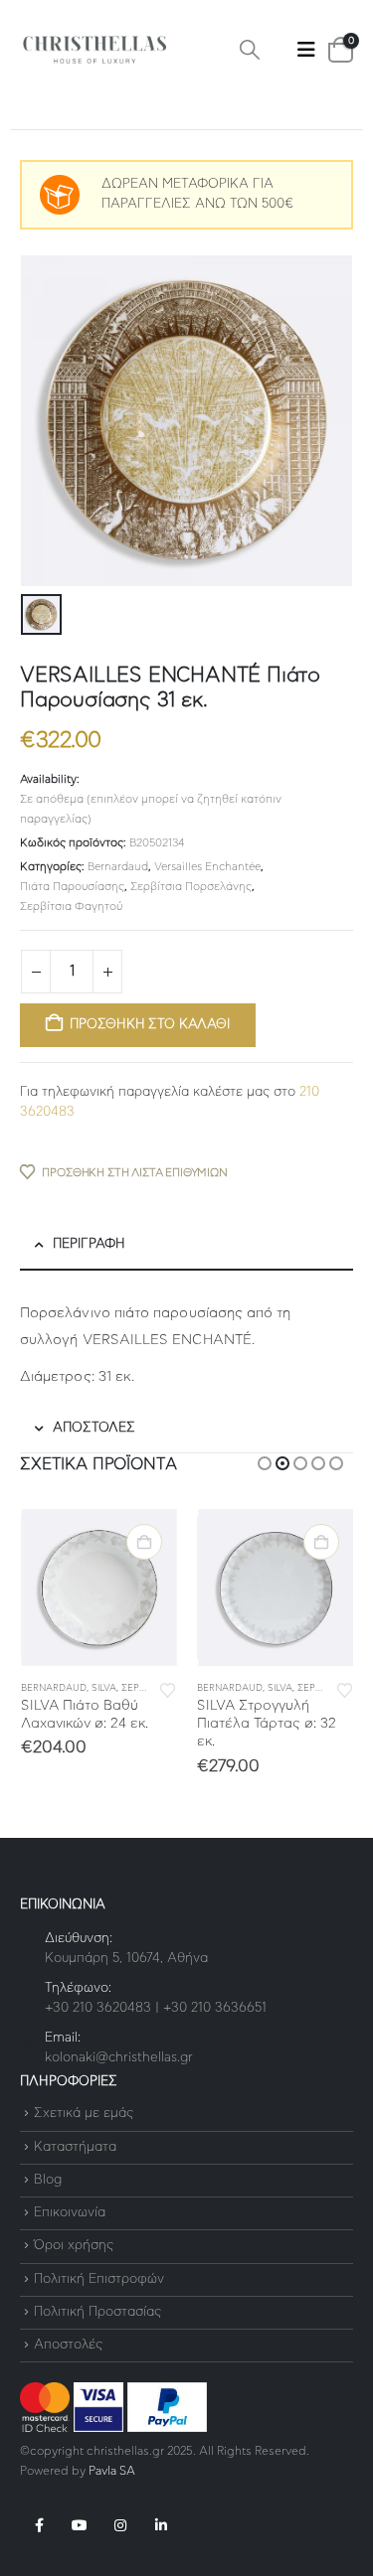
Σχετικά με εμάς (84, 2115)
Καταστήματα (75, 2147)
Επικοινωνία (70, 2213)
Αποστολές (68, 2345)
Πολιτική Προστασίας (97, 2312)
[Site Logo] (94, 50)
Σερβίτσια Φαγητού (71, 907)
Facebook (39, 2525)
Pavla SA (112, 2471)
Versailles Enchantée (207, 867)
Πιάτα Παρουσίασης (72, 887)
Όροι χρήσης (74, 2247)
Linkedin (161, 2525)
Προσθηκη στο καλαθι (149, 1025)
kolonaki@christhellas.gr (119, 2058)
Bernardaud (118, 867)
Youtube (80, 2525)
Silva (104, 1688)
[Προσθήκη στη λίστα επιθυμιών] (168, 1689)
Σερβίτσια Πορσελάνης (191, 887)
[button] (250, 50)
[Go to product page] (99, 1588)
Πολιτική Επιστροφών (99, 2279)
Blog (48, 2180)
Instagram (120, 2525)
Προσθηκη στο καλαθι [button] (144, 1542)
